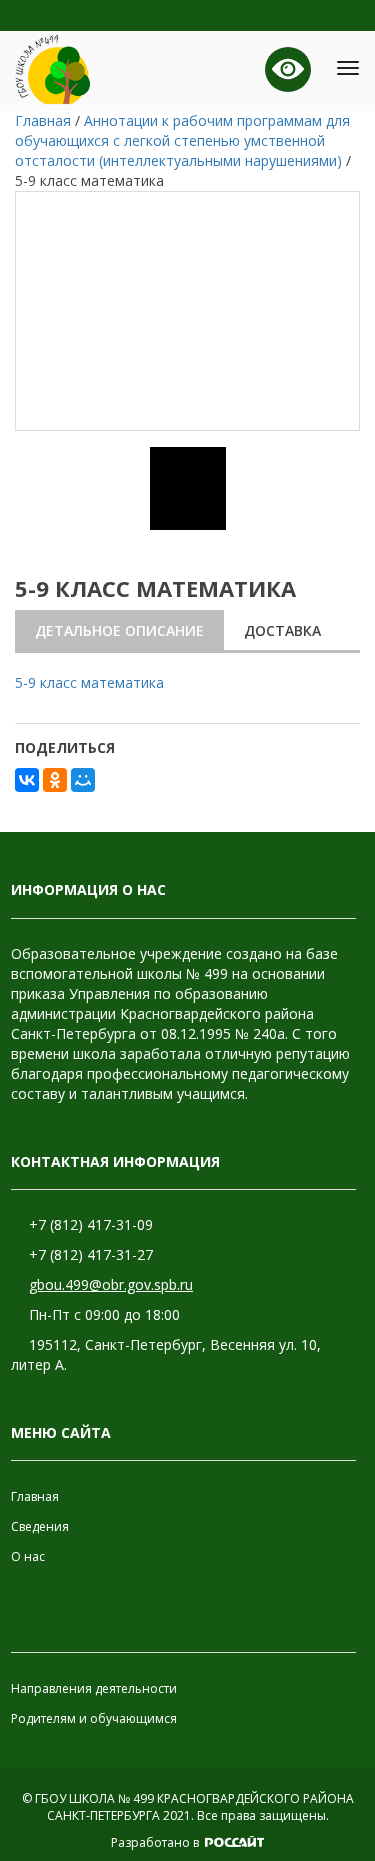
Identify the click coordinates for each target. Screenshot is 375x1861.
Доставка (282, 630)
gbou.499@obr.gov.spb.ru (111, 1284)
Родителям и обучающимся (94, 1718)
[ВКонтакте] (27, 780)
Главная (35, 1496)
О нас (28, 1556)
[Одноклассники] (55, 780)
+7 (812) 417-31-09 (91, 1224)
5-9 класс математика (89, 682)
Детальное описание (119, 630)
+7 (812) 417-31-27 (91, 1254)
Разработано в (156, 1842)
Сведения (40, 1526)
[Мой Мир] (83, 780)
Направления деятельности (94, 1688)
